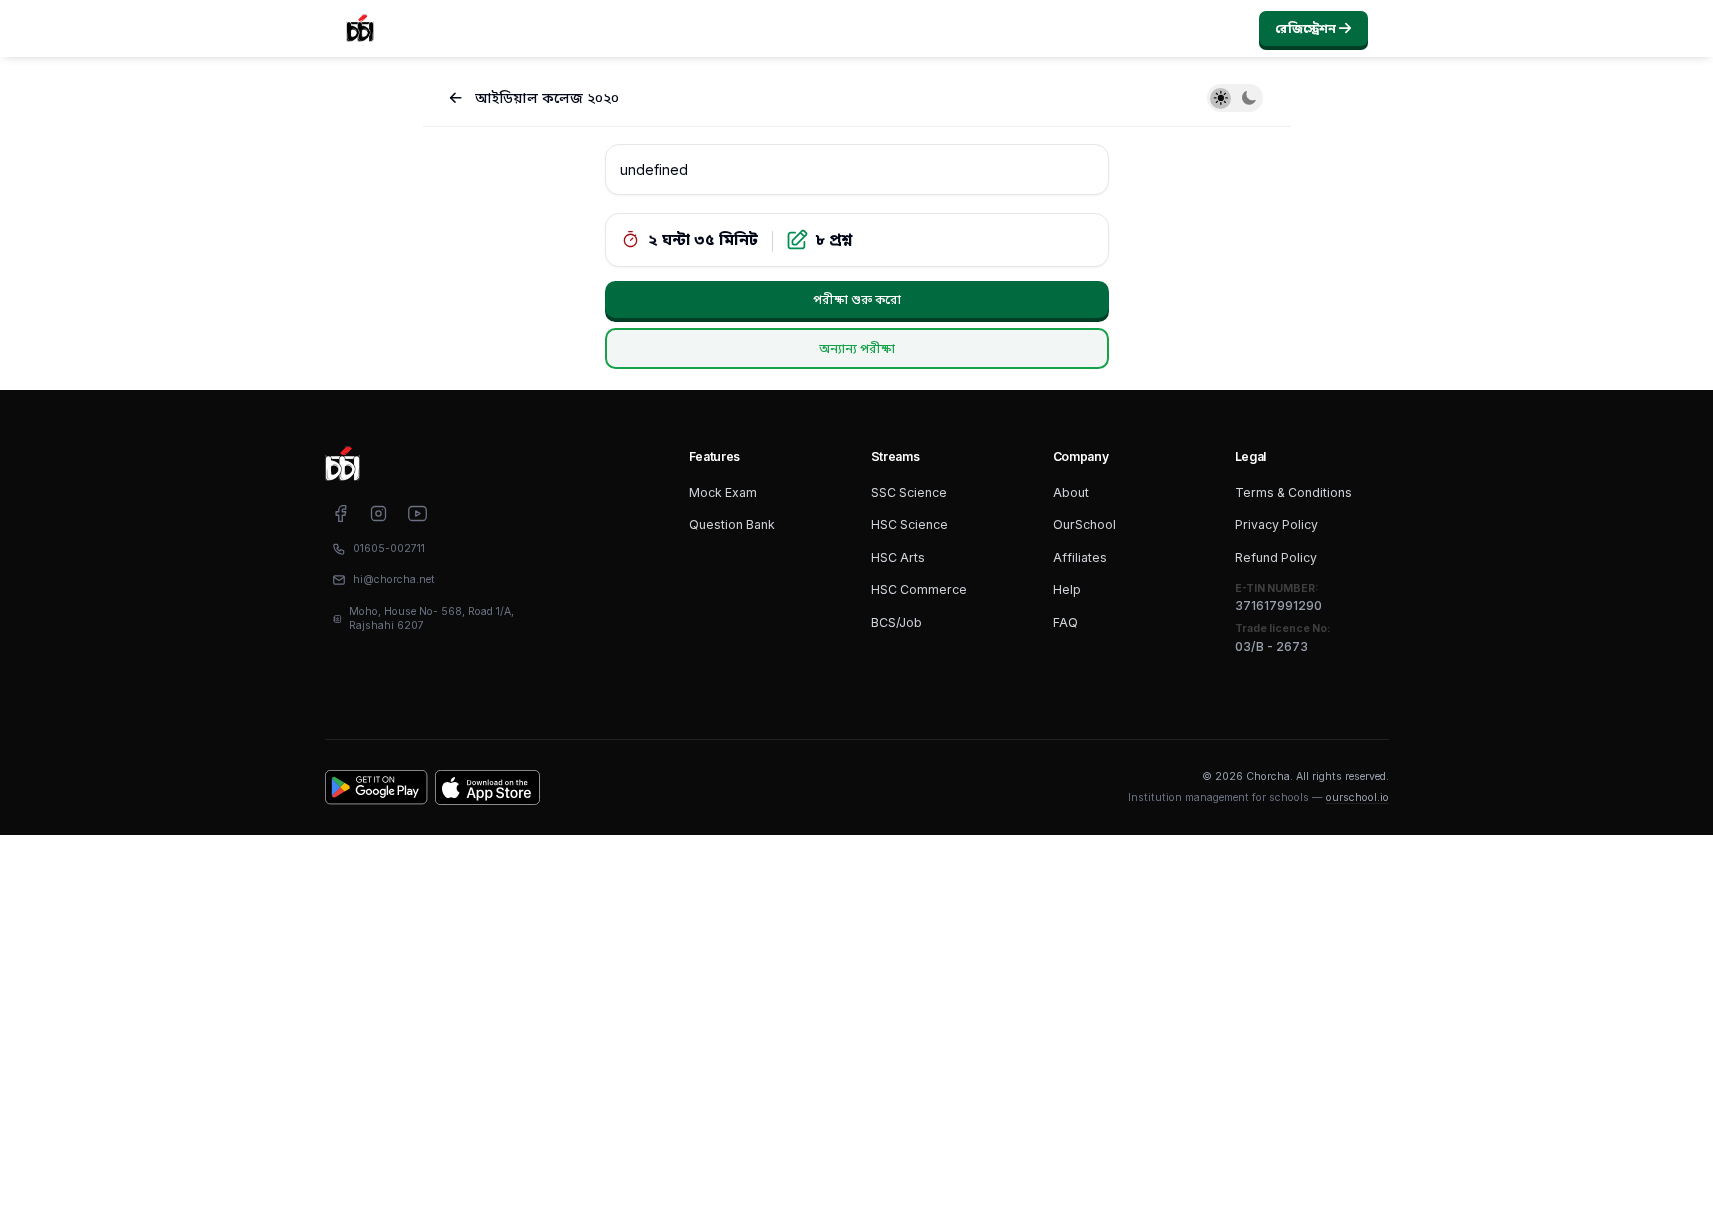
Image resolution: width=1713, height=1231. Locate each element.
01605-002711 (389, 548)
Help (1067, 589)
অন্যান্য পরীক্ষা (857, 348)
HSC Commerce (919, 589)
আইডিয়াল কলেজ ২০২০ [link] (547, 97)
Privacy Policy (1276, 524)
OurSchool (1084, 524)
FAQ (1065, 622)
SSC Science (909, 492)
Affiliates (1080, 557)
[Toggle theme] (1235, 98)
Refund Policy (1276, 557)
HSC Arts (898, 557)
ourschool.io (1357, 797)
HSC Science (909, 524)
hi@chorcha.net (394, 579)
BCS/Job (896, 622)
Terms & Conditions (1293, 492)
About (1071, 492)
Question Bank (732, 524)
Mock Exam (723, 492)
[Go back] (456, 98)
